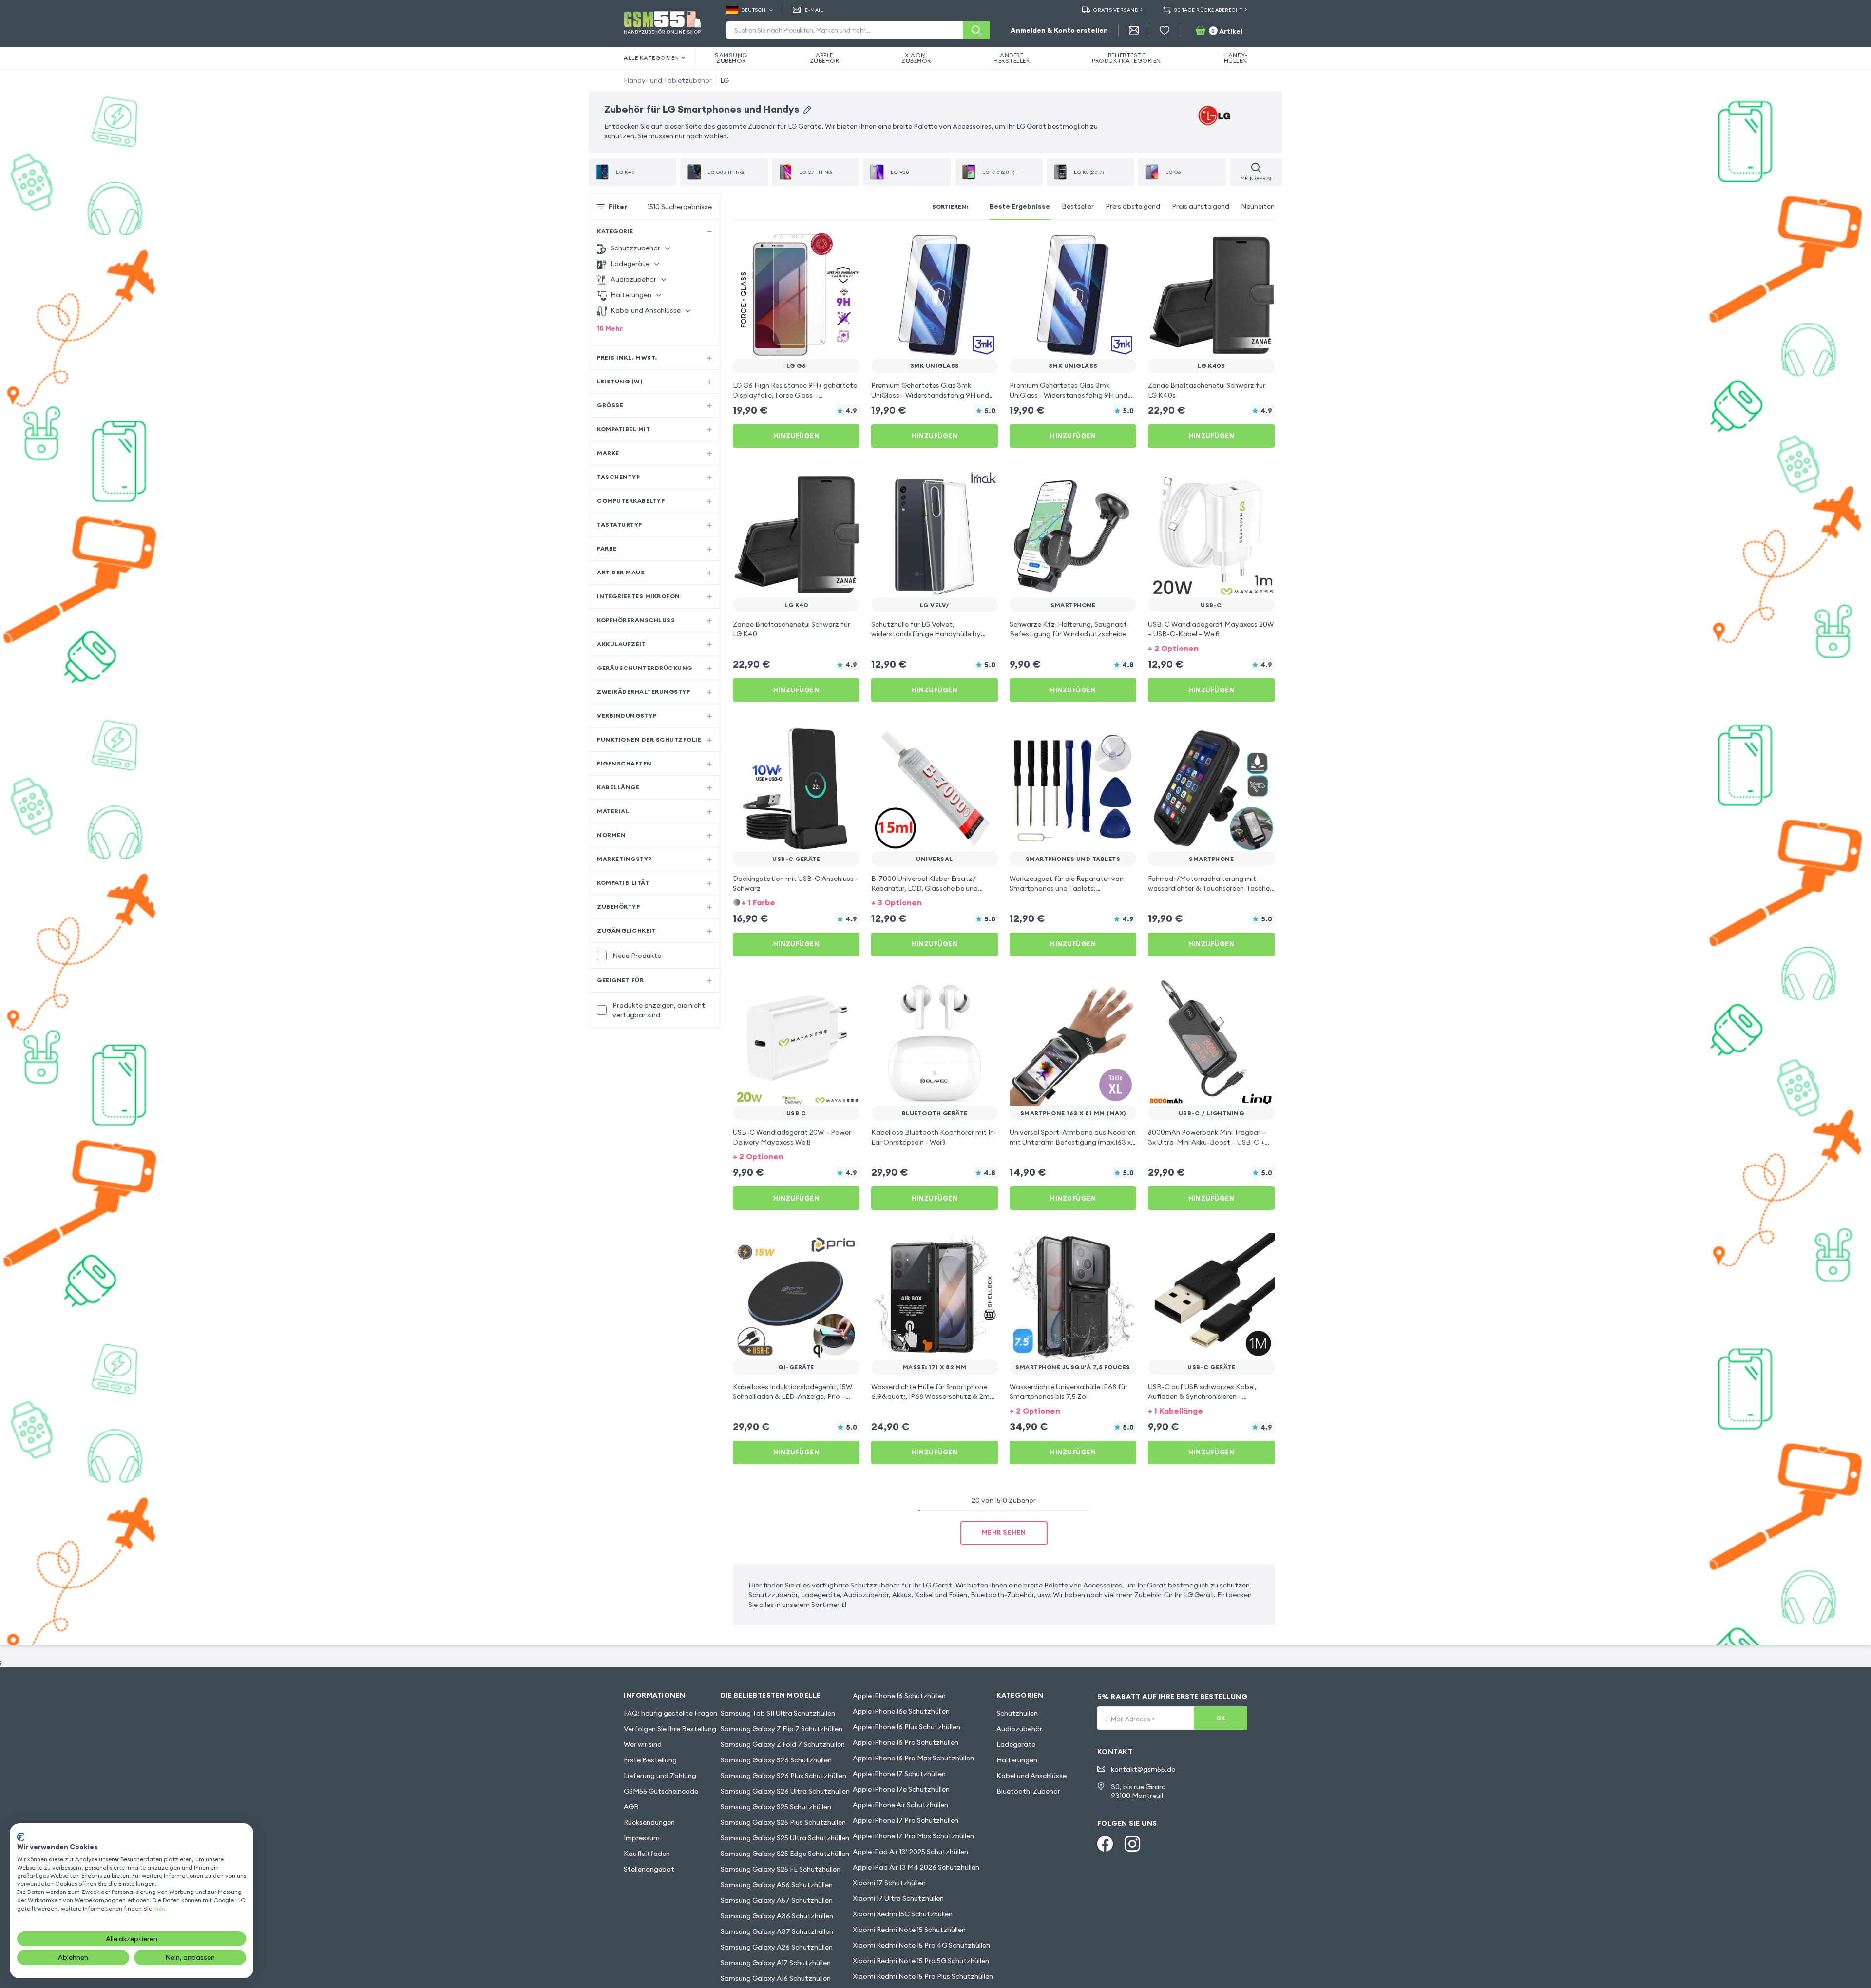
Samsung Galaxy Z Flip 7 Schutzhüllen (782, 1729)
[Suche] (976, 30)
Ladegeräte (1016, 1744)
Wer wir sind (643, 1744)
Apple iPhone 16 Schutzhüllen (899, 1696)
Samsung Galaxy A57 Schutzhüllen (777, 1900)
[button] (1211, 647)
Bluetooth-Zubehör (1028, 1791)
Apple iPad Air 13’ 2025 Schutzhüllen (910, 1852)
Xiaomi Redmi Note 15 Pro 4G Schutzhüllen (921, 1945)
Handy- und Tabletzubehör (668, 80)
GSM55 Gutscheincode (661, 1791)
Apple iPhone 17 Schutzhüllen (899, 1774)
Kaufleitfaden (647, 1854)
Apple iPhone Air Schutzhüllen (900, 1805)
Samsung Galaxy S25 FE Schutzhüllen (781, 1869)
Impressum (642, 1838)
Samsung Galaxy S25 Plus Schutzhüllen (783, 1822)
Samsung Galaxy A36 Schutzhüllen (777, 1916)
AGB (631, 1807)
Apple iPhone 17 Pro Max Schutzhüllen (913, 1836)
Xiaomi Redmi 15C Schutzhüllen (903, 1914)
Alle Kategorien (651, 58)
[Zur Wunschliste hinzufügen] (846, 246)
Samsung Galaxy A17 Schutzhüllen (776, 1963)
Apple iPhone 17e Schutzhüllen (901, 1789)
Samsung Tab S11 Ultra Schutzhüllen (778, 1713)
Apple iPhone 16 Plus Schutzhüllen (907, 1727)
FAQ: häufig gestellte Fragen (670, 1713)
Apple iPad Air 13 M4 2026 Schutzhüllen (916, 1867)
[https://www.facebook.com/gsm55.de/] (1105, 1844)
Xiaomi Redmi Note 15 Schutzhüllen (909, 1930)
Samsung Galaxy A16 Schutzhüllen (776, 1978)
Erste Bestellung (650, 1760)
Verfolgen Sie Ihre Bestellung (670, 1729)
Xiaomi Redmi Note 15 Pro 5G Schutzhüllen (921, 1961)
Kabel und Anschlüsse (1031, 1776)
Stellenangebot (649, 1869)
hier (158, 1908)
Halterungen (1017, 1760)
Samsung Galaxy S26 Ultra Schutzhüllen (785, 1791)
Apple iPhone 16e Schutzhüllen (901, 1711)
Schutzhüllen (1017, 1713)
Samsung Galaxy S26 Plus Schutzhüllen (783, 1776)
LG (725, 80)
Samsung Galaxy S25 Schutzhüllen (776, 1807)
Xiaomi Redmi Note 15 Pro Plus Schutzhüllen (923, 1976)
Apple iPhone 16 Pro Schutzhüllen (906, 1742)
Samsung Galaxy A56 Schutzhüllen (777, 1885)
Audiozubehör (1019, 1729)
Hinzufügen (796, 436)
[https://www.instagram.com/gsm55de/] (1132, 1844)
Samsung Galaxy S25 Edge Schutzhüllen (785, 1854)
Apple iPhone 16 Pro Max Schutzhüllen (913, 1758)
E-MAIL (814, 10)
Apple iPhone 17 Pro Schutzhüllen (906, 1820)
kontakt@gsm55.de (1143, 1769)
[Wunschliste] (1165, 30)
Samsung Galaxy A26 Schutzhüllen (777, 1947)
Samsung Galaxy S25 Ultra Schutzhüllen (785, 1838)
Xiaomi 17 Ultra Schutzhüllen (898, 1898)
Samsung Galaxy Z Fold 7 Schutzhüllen (783, 1744)
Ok (1221, 1718)
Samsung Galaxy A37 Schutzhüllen (777, 1931)
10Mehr (610, 328)
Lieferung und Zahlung (660, 1776)
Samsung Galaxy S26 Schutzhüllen (776, 1760)
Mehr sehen (1004, 1532)
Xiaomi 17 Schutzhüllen (889, 1883)
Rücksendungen (649, 1822)
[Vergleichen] (826, 246)
